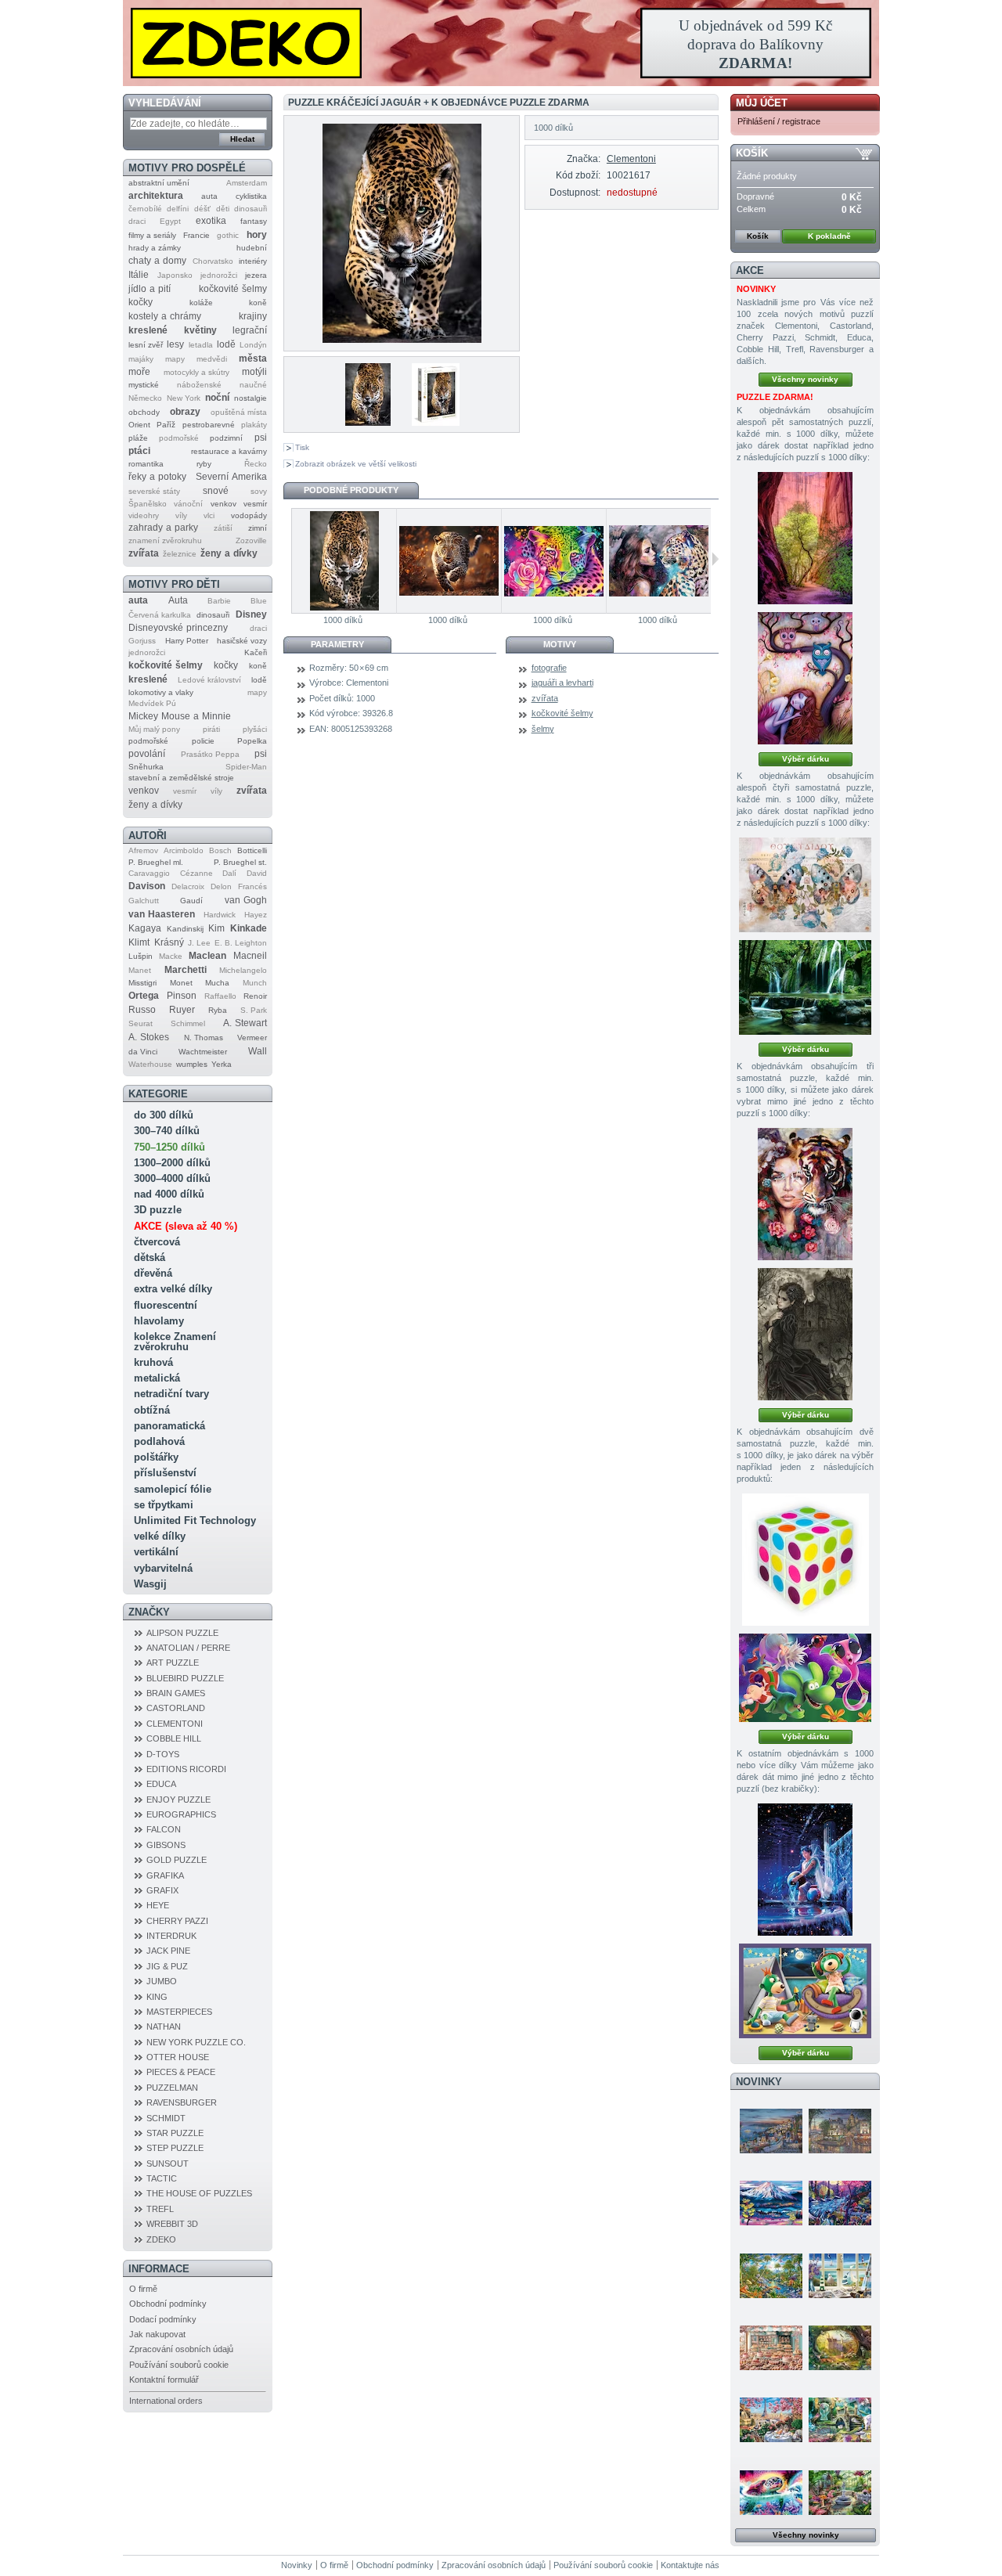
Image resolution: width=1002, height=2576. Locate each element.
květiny (200, 330)
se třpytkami (164, 1505)
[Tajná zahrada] (840, 2419)
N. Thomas (204, 1038)
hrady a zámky (155, 248)
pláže (138, 438)
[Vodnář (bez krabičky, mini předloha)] (805, 1870)
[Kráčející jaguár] (357, 420)
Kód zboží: (578, 175)
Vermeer (252, 1038)
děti (223, 209)
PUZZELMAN (172, 2088)
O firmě (143, 2289)
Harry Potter (187, 641)
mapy (175, 359)
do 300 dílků (164, 1115)
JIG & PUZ (167, 1966)
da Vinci (143, 1052)
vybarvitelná (163, 1568)
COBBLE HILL (174, 1738)
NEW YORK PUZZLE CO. (196, 2042)
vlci (209, 515)
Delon (221, 886)
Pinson (182, 996)
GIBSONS (166, 1845)
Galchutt (144, 901)
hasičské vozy (242, 641)
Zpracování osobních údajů (181, 2349)
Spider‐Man (246, 767)
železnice (180, 554)
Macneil (250, 956)
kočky (141, 302)
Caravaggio (149, 873)
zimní (258, 528)
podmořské (179, 438)
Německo (145, 398)
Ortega (144, 996)
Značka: (583, 159)
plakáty (254, 425)
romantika (146, 464)
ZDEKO (161, 2239)
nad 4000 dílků (169, 1194)
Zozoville (251, 540)
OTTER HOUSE (178, 2057)
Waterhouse (150, 1064)
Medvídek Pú (152, 703)
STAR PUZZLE (175, 2133)
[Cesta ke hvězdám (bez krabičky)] (805, 1991)
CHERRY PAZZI (177, 1921)
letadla (201, 345)
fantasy (254, 221)
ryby (204, 464)
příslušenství (165, 1473)
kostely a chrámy (165, 316)
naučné (253, 385)
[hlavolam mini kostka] (806, 1560)
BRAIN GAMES (176, 1693)
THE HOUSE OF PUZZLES (199, 2193)
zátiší (223, 528)
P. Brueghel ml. (156, 862)
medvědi (212, 359)
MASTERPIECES (179, 2012)
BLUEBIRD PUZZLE (185, 1678)
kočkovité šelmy (233, 289)
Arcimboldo (184, 850)
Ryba (218, 1010)
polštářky (156, 1457)
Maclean (207, 956)
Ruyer (182, 1010)
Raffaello (220, 996)
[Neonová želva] (771, 2492)
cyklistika (251, 196)
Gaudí (191, 901)
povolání (147, 754)
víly (181, 515)
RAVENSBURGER (182, 2102)
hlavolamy (159, 1321)
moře (139, 372)
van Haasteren (162, 914)
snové (216, 491)
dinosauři (250, 209)
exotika (211, 221)
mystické (144, 385)
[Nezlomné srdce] (805, 1194)
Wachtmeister (203, 1052)
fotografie (549, 668)
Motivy (560, 644)
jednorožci (219, 275)
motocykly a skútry (196, 372)
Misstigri (142, 983)
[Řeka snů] (840, 2203)
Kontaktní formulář (164, 2380)
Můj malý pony (154, 729)
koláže (201, 303)
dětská (150, 1257)
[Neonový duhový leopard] (553, 561)
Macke (171, 956)
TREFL (160, 2209)
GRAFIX (162, 1890)
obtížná (152, 1410)
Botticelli (252, 850)
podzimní (226, 438)
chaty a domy (157, 261)
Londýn (253, 345)
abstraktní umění (159, 183)
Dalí (229, 873)
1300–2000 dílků (172, 1163)
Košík (752, 153)
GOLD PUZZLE (177, 1860)
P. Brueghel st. (240, 862)
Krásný (169, 942)
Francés (252, 886)
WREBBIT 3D (172, 2224)
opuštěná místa (239, 412)
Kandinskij (185, 929)
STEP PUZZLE (175, 2148)
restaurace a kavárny (229, 451)
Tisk (302, 447)
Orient (139, 425)
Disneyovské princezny (178, 628)
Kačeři (256, 652)
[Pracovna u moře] (840, 2275)
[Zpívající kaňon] (805, 538)
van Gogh (246, 900)
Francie (196, 235)
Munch (255, 983)
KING (157, 1997)
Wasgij (150, 1584)
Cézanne (196, 873)
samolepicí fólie (173, 1489)
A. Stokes (149, 1037)
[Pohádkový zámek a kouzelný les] (840, 2347)
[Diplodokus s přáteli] (805, 1678)
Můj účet (762, 103)
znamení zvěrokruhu (165, 540)
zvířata (144, 553)
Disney (251, 614)
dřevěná (153, 1273)
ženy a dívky (229, 553)
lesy (175, 344)
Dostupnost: (575, 193)
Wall (258, 1051)
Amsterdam (247, 183)
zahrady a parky (163, 528)
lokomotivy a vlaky (161, 692)
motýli (254, 372)
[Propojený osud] (658, 561)
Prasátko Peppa (210, 754)
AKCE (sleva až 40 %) (186, 1226)
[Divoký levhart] (449, 561)
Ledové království (209, 680)
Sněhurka (146, 767)
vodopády (249, 515)
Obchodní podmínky (168, 2304)
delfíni (178, 209)
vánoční (188, 504)
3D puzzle (158, 1210)
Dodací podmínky (163, 2319)
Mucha (217, 983)
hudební (252, 248)
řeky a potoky (157, 477)
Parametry (337, 644)
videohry (144, 515)
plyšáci (255, 729)
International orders (166, 2401)
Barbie (219, 601)
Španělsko (148, 504)
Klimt (139, 942)
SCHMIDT (166, 2118)
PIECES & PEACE (181, 2072)
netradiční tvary (171, 1394)
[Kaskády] (805, 987)
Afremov (143, 850)
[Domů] (501, 43)
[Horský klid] (771, 2203)
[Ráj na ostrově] (771, 2275)
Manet (140, 970)
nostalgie (250, 398)
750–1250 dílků (169, 1147)
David (257, 873)
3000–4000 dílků (172, 1178)
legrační (250, 330)
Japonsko (175, 275)
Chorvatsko (213, 261)
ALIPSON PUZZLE (182, 1633)
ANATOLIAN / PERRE (188, 1648)
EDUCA (161, 1784)
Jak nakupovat (157, 2334)
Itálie (139, 275)
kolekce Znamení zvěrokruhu (175, 1342)
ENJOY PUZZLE (178, 1800)
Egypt (170, 221)
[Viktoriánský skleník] (840, 2492)
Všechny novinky (805, 379)
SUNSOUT (168, 2163)
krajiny (253, 316)
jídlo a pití (150, 289)
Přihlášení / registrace (779, 121)
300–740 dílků (167, 1131)
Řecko (256, 464)
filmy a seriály (152, 235)
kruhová (153, 1362)
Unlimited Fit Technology (195, 1520)
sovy (259, 491)
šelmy (543, 729)
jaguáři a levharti (562, 683)
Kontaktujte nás (690, 2565)
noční (217, 398)
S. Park (254, 1010)
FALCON (164, 1829)
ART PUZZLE (173, 1663)
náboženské (199, 385)
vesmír (255, 504)
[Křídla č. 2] (805, 885)
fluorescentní (166, 1305)
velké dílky (160, 1536)
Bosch (220, 850)
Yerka (222, 1064)
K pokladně (829, 236)
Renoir (255, 996)
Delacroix (188, 886)
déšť (202, 209)
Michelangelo (243, 970)
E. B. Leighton (241, 943)
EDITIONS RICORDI (186, 1769)
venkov (223, 504)
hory (257, 235)
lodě (226, 344)
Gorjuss (142, 641)
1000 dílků (343, 620)
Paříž (166, 425)
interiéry (253, 261)
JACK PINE (168, 1951)
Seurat (141, 1023)
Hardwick (220, 915)
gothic (228, 235)
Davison (147, 886)
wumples (192, 1064)
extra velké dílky (173, 1289)
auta (209, 196)
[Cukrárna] (771, 2347)
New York (184, 398)
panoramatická (169, 1426)
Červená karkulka (160, 615)
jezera (256, 275)
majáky (141, 359)
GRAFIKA (165, 1875)
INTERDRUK (171, 1936)
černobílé (145, 209)
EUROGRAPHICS (181, 1814)
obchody (144, 412)
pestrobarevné (209, 425)
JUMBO (162, 1981)
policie (203, 741)
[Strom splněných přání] (805, 678)
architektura (156, 196)
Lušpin (141, 956)
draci (137, 221)
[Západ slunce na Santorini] (771, 2131)
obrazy (185, 412)
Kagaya (145, 928)
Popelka (252, 741)
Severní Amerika (231, 477)
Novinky (759, 2082)
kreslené (148, 330)
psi (261, 438)
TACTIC (162, 2178)
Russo (142, 1010)
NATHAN (164, 2027)
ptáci (139, 451)
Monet (181, 983)
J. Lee (199, 943)
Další (715, 559)
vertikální (156, 1552)
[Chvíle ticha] (805, 1334)
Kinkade (249, 928)
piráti (211, 729)
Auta (178, 600)
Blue (259, 601)
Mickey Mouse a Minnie (180, 716)
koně (258, 303)
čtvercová (157, 1242)
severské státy (154, 491)
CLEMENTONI (175, 1724)
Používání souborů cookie (179, 2365)
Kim (216, 928)
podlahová (159, 1441)
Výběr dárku (806, 759)
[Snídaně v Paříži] (771, 2419)
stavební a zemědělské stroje (181, 778)
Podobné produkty (351, 490)
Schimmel (188, 1023)
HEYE (158, 1905)
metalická (157, 1378)
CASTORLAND (176, 1708)
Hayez (256, 915)
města (253, 358)
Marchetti (186, 970)
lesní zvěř (146, 345)
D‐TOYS (163, 1754)
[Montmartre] (840, 2131)
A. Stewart (245, 1023)
